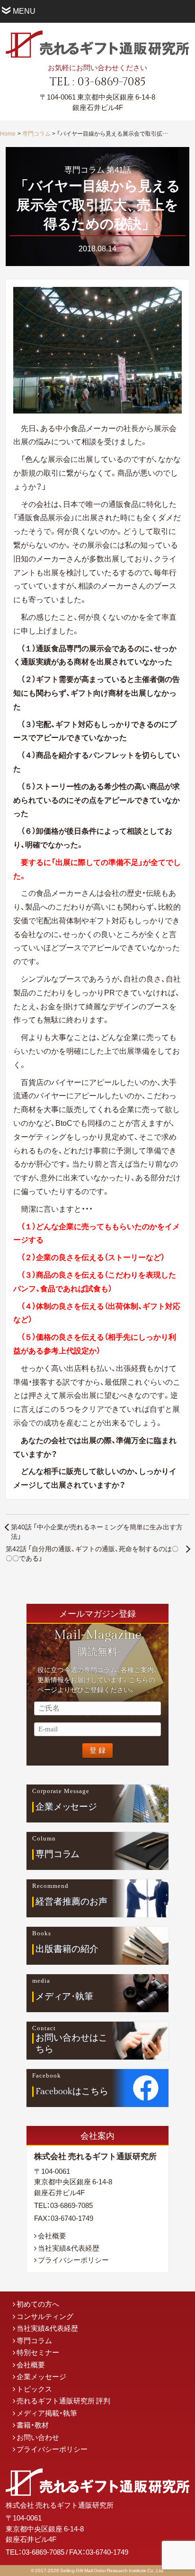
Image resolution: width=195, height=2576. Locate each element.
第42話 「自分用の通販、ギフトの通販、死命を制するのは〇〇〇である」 (92, 1553)
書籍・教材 (33, 2425)
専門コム (58, 1854)
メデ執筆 (65, 1996)
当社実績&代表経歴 (69, 2248)
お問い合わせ (38, 2437)
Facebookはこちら (72, 2091)
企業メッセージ (41, 2376)
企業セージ (66, 1806)
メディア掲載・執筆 (47, 2413)
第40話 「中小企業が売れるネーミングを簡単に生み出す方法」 (97, 1531)
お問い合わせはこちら (71, 2044)
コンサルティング (45, 2316)
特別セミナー (38, 2352)
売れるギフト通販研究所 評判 (63, 2401)
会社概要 (52, 2236)
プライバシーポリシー (73, 2260)
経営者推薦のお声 (71, 1901)
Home (8, 133)
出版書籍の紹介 (67, 1949)
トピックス (34, 2389)
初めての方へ (38, 2304)
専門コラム (36, 133)
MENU (24, 10)
